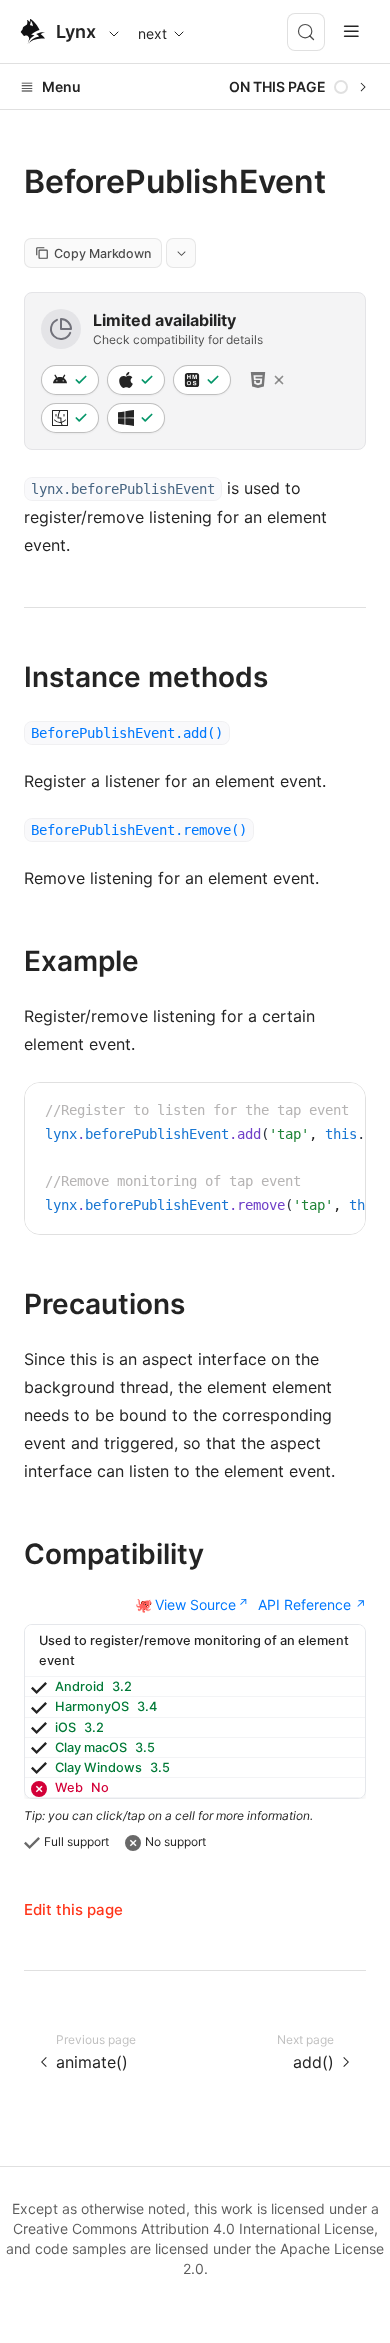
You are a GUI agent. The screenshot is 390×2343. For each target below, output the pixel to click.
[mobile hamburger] (351, 31)
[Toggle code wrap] (305, 1113)
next (152, 33)
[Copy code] (335, 1113)
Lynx (76, 31)
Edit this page (73, 1909)
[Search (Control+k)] (306, 32)
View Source (195, 1604)
